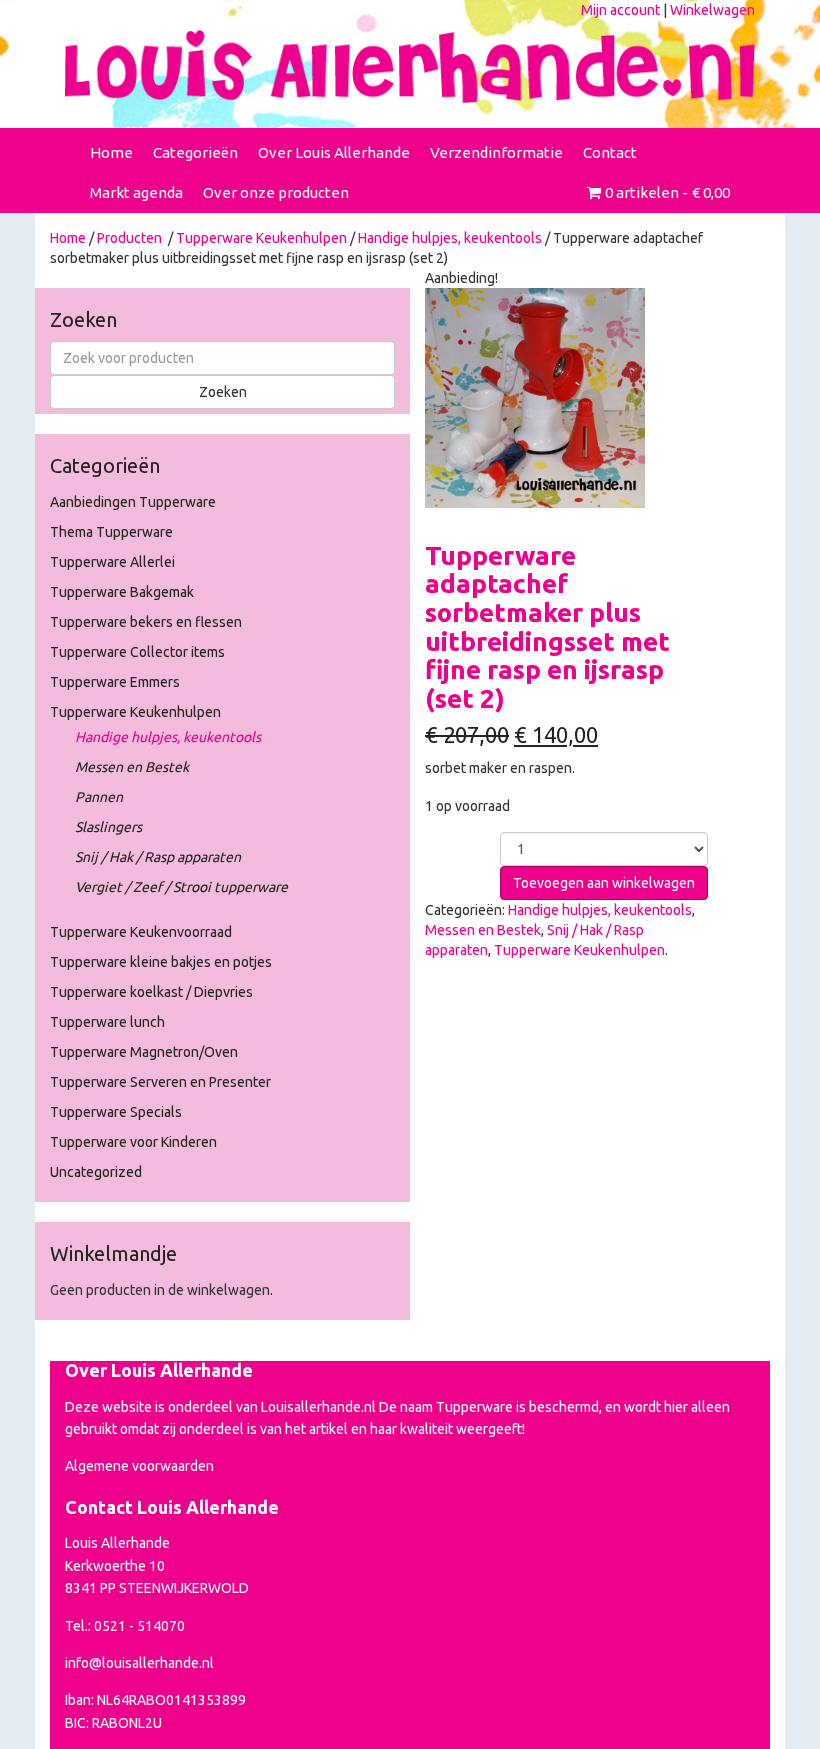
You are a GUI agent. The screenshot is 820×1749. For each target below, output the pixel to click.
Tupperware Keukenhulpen (261, 238)
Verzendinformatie (496, 152)
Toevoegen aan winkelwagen (604, 883)
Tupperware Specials (116, 1112)
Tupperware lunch (107, 1022)
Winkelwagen (712, 10)
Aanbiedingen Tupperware (133, 502)
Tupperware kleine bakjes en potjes (161, 962)
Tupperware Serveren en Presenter (160, 1082)
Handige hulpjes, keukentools (450, 238)
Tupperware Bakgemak (122, 592)
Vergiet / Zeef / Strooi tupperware (181, 887)
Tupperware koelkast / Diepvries (151, 992)
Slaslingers (108, 827)
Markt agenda (136, 192)
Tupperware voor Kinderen (133, 1142)
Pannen (99, 797)
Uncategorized (96, 1172)
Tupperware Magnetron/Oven (144, 1052)
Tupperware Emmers (115, 682)
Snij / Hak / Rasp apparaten (158, 857)
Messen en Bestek (132, 767)
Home (111, 152)
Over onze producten (276, 192)
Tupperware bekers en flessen (146, 622)
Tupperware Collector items (137, 652)
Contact (610, 152)
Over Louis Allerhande (334, 152)
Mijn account (620, 10)
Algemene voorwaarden (139, 1466)
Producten (129, 238)
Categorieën (195, 152)
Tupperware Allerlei (112, 562)
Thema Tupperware (111, 532)
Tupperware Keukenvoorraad (141, 932)
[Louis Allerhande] (410, 66)
